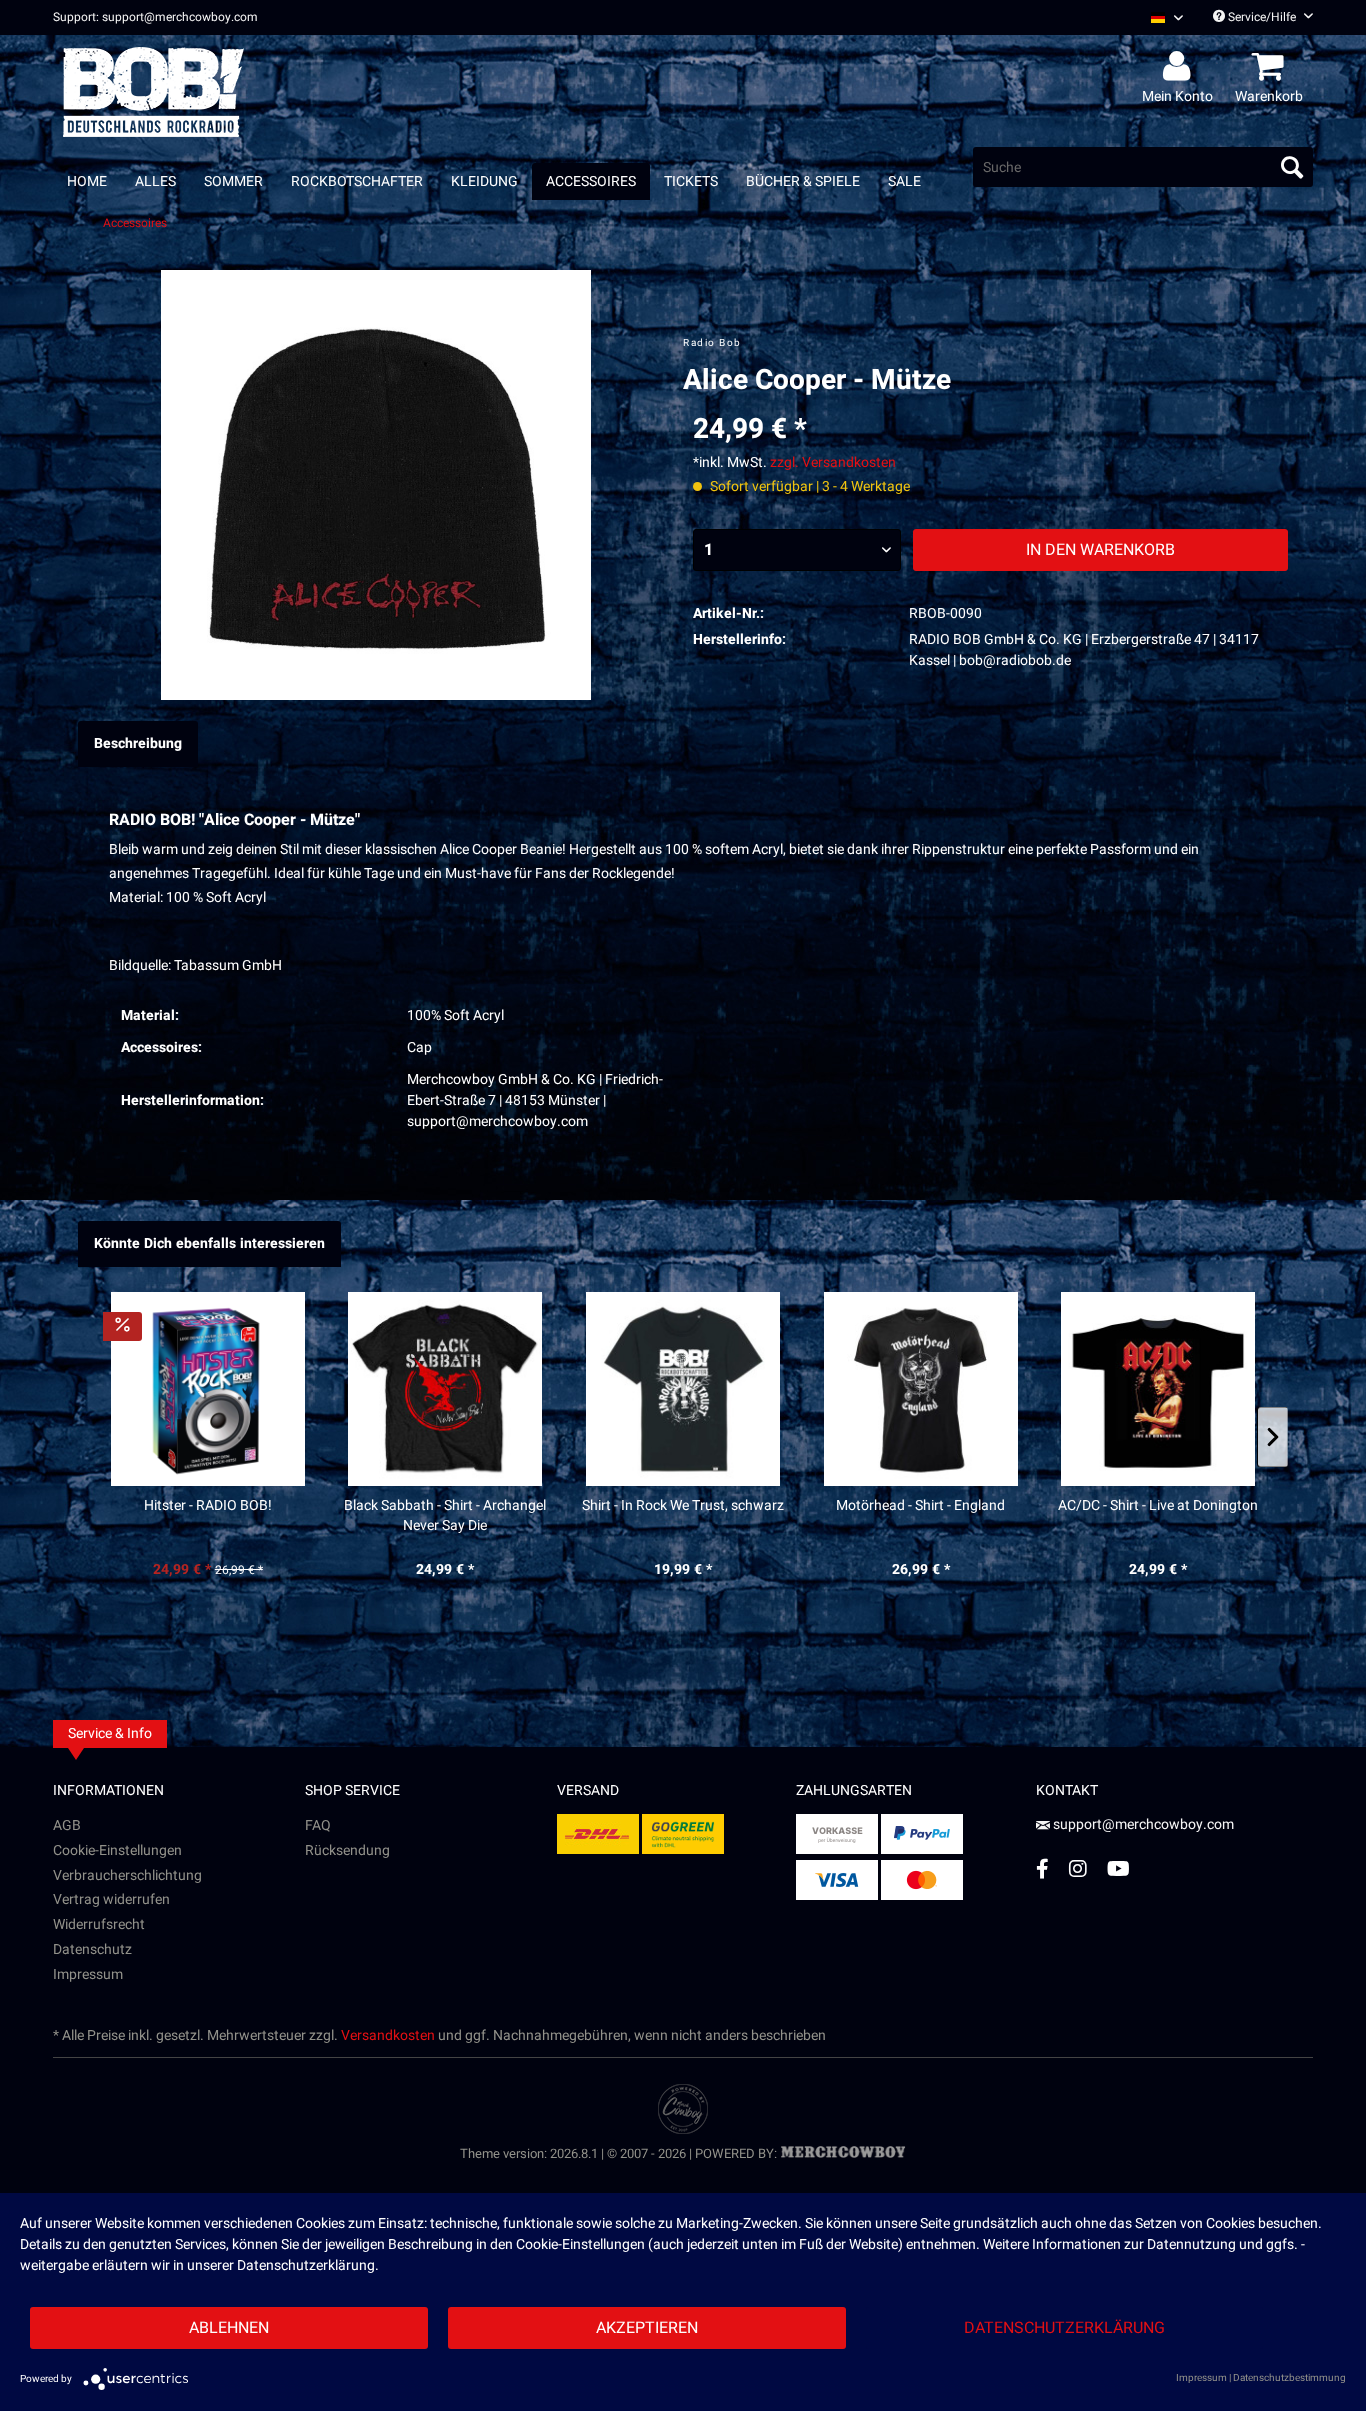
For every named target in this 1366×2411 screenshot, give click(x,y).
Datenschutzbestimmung (1289, 2378)
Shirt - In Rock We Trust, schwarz (683, 1506)
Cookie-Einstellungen (117, 1850)
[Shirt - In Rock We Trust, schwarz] (683, 1389)
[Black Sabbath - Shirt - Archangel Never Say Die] (446, 1389)
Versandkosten (388, 2035)
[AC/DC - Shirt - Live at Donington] (1158, 1389)
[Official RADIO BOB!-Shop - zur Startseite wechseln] (153, 92)
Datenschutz (92, 1949)
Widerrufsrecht (99, 1924)
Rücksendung (347, 1850)
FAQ (318, 1825)
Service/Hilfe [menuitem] (1262, 17)
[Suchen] (1292, 167)
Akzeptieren (647, 2328)
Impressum (88, 1974)
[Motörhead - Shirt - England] (921, 1389)
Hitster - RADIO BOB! (208, 1506)
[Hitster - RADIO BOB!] (208, 1389)
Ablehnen (229, 2328)
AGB (67, 1825)
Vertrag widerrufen (111, 1899)
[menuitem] (1159, 17)
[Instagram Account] (1078, 1868)
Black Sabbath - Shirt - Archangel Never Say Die (445, 1516)
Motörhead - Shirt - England (920, 1506)
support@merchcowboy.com (1142, 1824)
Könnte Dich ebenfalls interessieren (209, 1243)
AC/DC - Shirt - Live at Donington (1158, 1506)
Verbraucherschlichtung (127, 1875)
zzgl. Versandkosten (833, 462)
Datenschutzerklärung (1064, 2328)
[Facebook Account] (1042, 1868)
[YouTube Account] (1118, 1868)
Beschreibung (138, 743)
